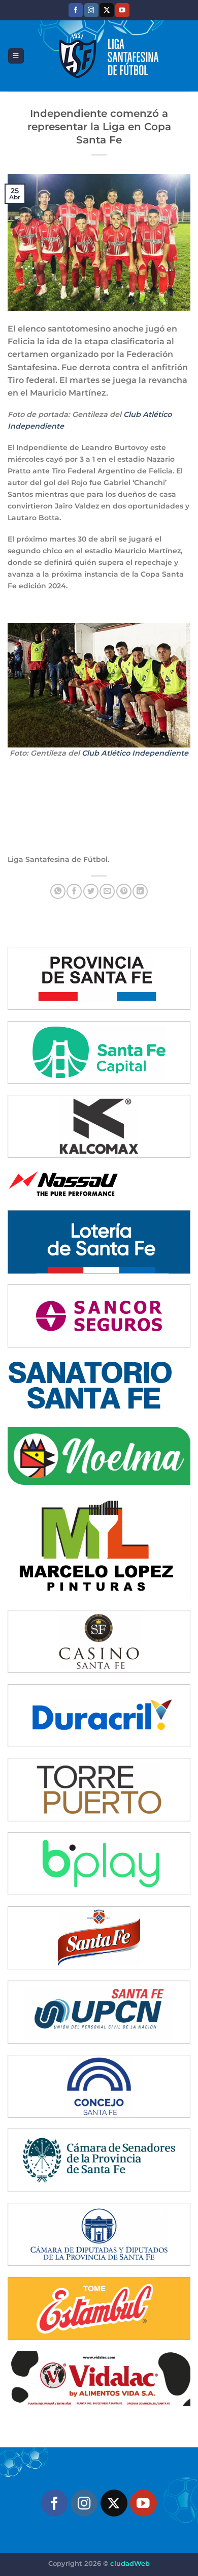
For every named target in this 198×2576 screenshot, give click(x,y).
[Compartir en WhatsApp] (58, 891)
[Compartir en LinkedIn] (140, 891)
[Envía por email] (107, 891)
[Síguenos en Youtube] (122, 10)
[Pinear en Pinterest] (124, 891)
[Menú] (16, 56)
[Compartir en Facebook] (74, 891)
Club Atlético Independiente (135, 753)
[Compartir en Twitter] (91, 891)
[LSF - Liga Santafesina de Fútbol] (107, 56)
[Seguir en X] (107, 10)
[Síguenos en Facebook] (76, 10)
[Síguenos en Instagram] (91, 10)
